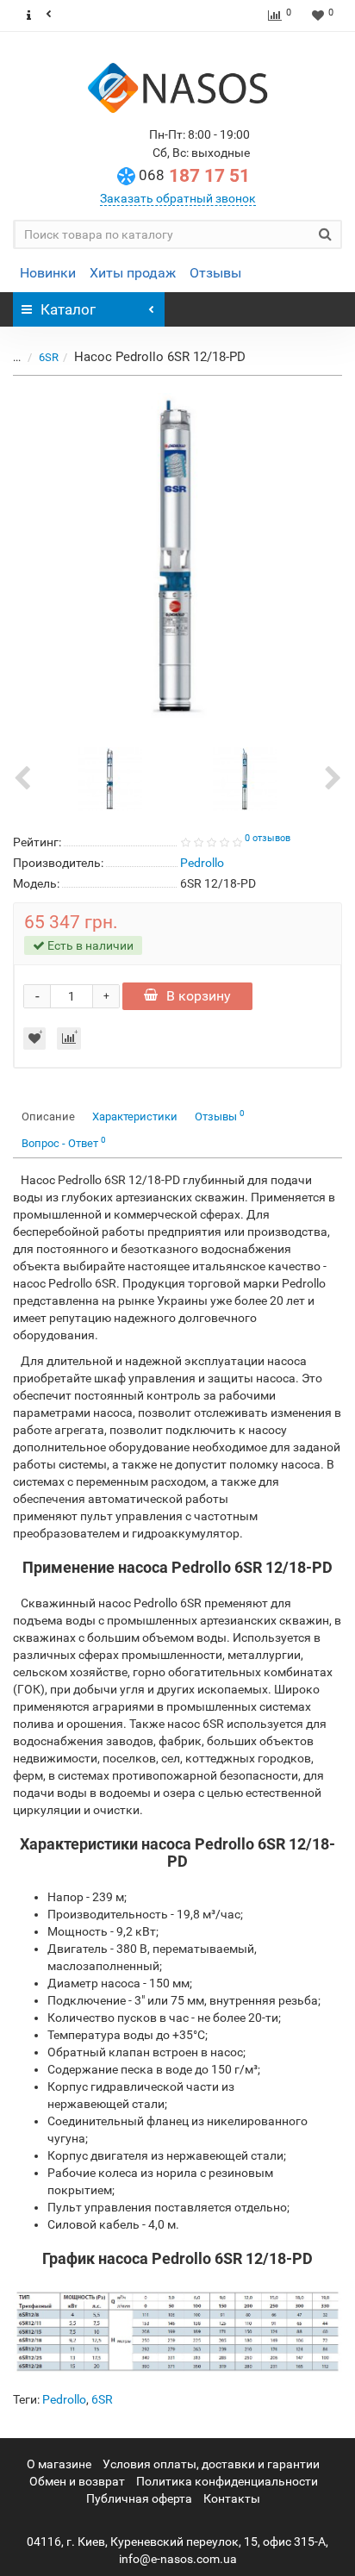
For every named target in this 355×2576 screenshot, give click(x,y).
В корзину (199, 996)
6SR (49, 357)
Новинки (48, 273)
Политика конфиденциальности (227, 2481)
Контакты (232, 2498)
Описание (48, 1116)
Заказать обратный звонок (178, 198)
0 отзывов (268, 838)
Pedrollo (64, 2399)
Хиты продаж (133, 273)
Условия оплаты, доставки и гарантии (211, 2464)
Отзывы (215, 273)
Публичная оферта (139, 2498)
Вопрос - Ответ (64, 1142)
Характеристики (135, 1116)
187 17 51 (194, 176)
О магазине (59, 2464)
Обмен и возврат (77, 2481)
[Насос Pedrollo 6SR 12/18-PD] (177, 558)
